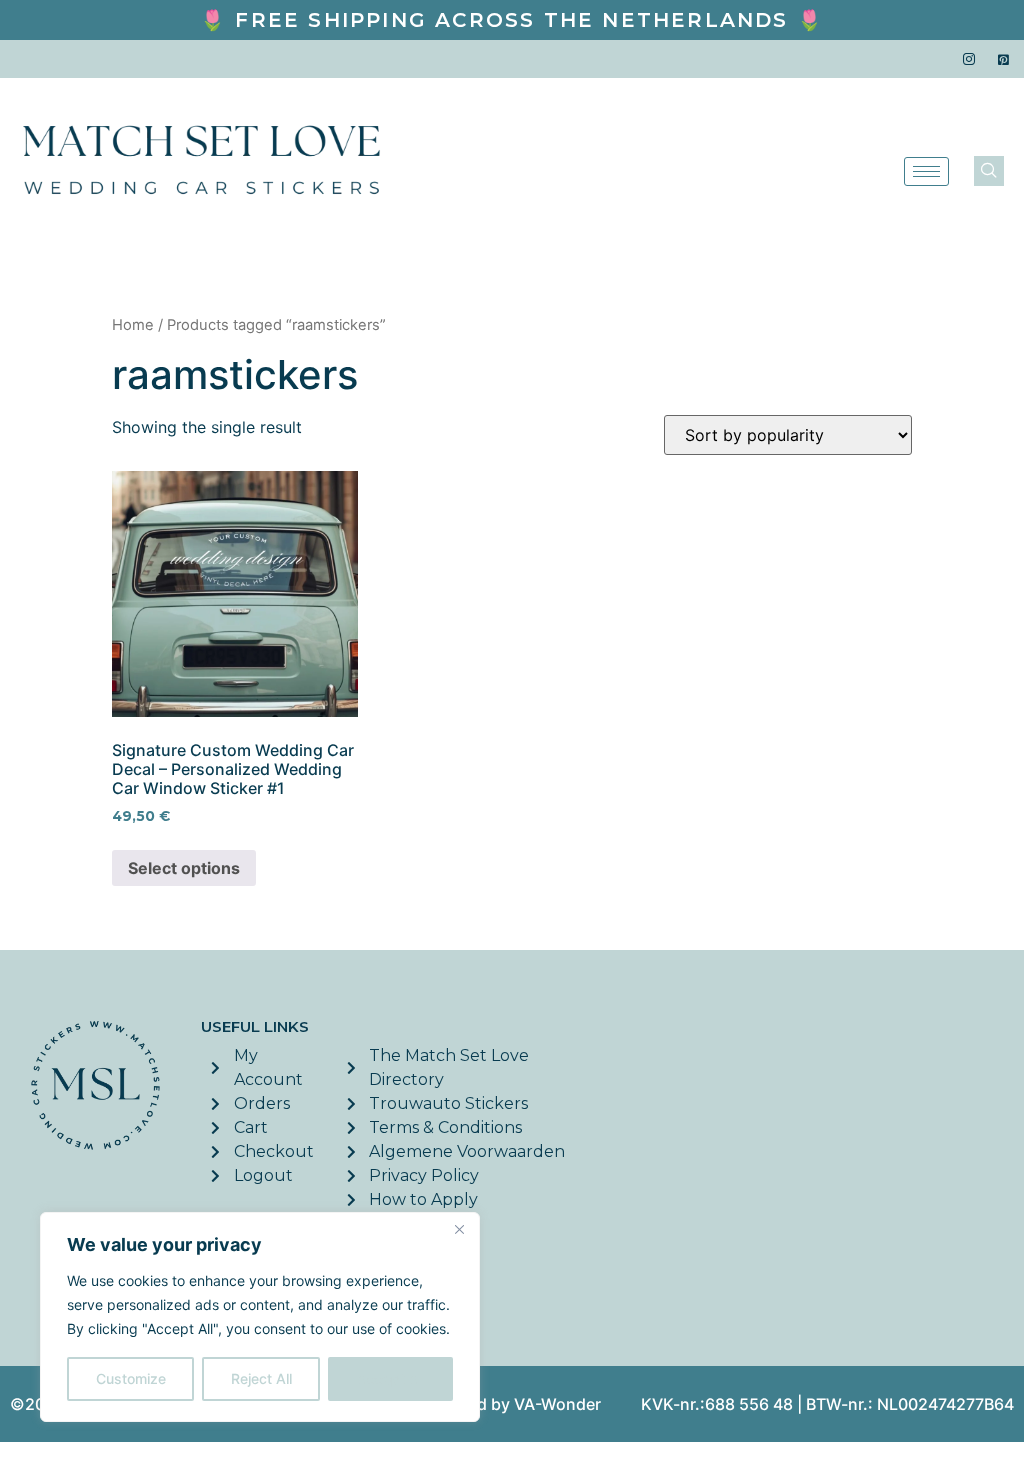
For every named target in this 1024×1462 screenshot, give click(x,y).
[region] (260, 1317)
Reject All (261, 1378)
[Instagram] (969, 59)
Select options (184, 868)
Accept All (391, 1378)
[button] (989, 171)
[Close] (459, 1229)
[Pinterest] (1004, 59)
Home (133, 325)
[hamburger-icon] (926, 171)
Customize (131, 1378)
